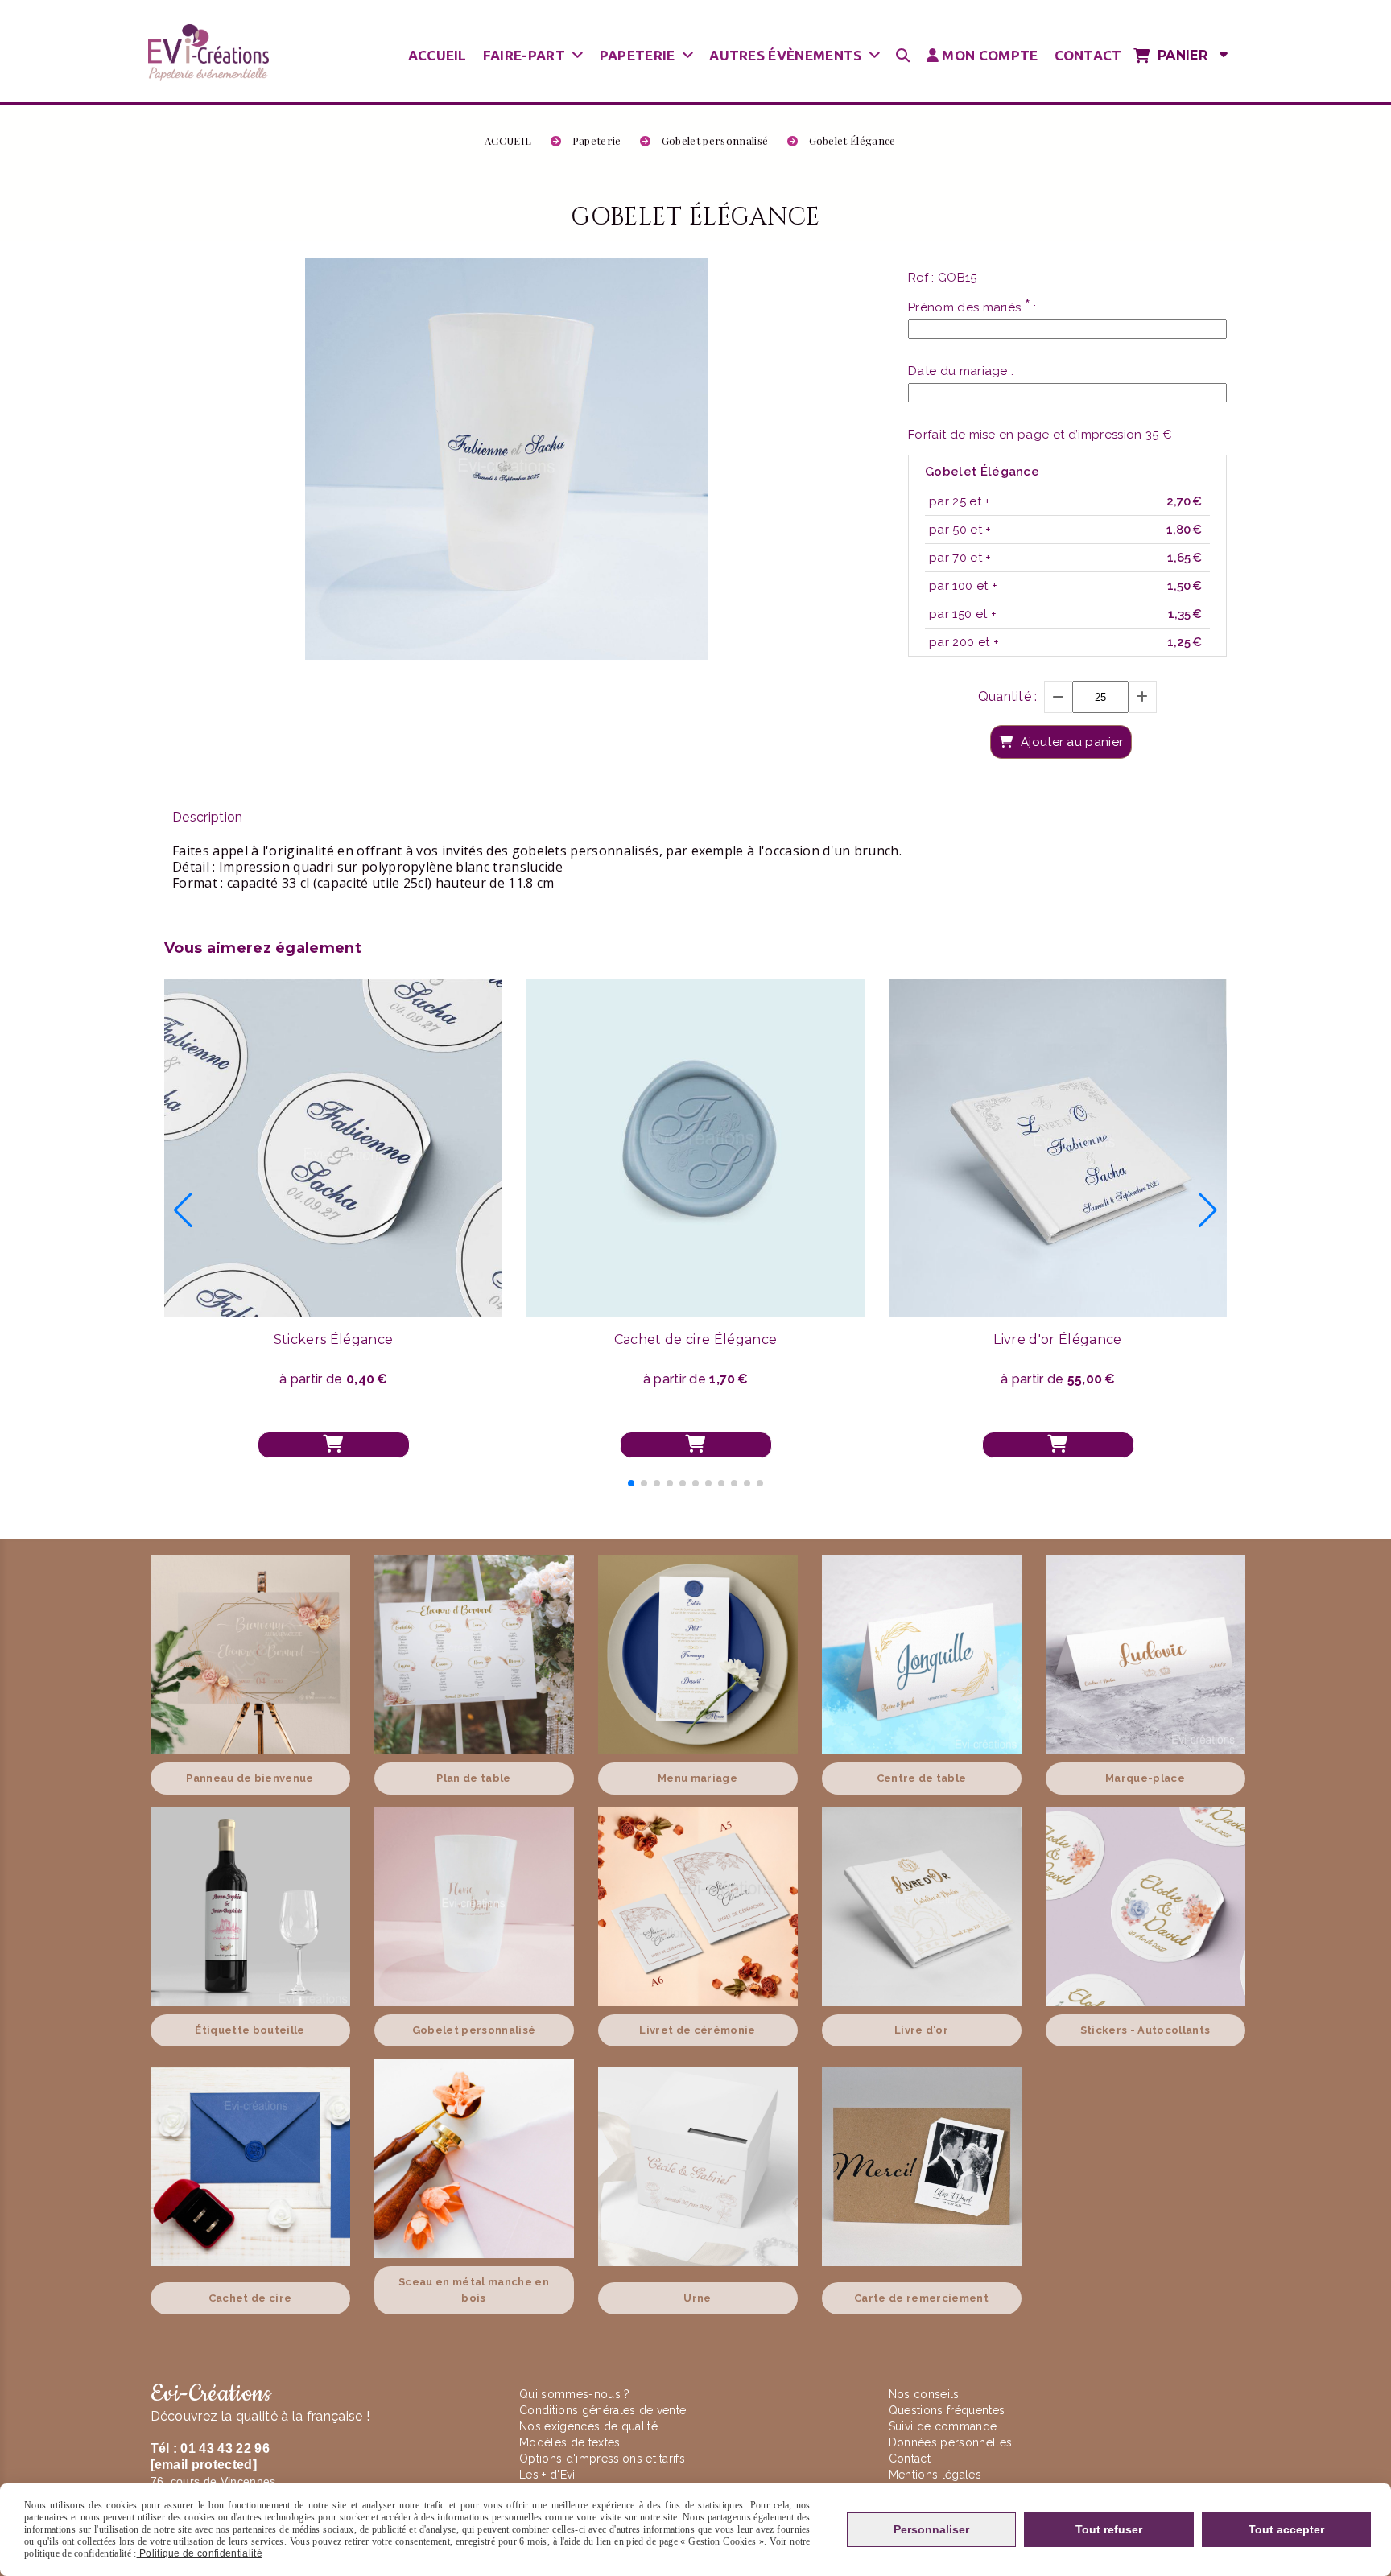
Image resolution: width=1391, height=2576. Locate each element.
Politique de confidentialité (200, 2553)
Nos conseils (924, 2394)
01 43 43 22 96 (225, 2448)
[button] (631, 1483)
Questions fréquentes (947, 2410)
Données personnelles (950, 2442)
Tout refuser (1109, 2529)
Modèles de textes (570, 2442)
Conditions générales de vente (603, 2410)
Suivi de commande (943, 2426)
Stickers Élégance (333, 1340)
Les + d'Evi (549, 2475)
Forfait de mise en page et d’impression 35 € (1040, 435)
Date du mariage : (961, 371)
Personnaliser (931, 2529)
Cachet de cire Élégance (695, 1340)
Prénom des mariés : (972, 307)
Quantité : (1008, 697)
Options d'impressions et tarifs (602, 2459)
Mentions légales (935, 2475)
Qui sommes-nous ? (576, 2394)
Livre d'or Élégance (1057, 1340)
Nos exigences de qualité (590, 2426)
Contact (910, 2459)
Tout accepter (1286, 2529)
